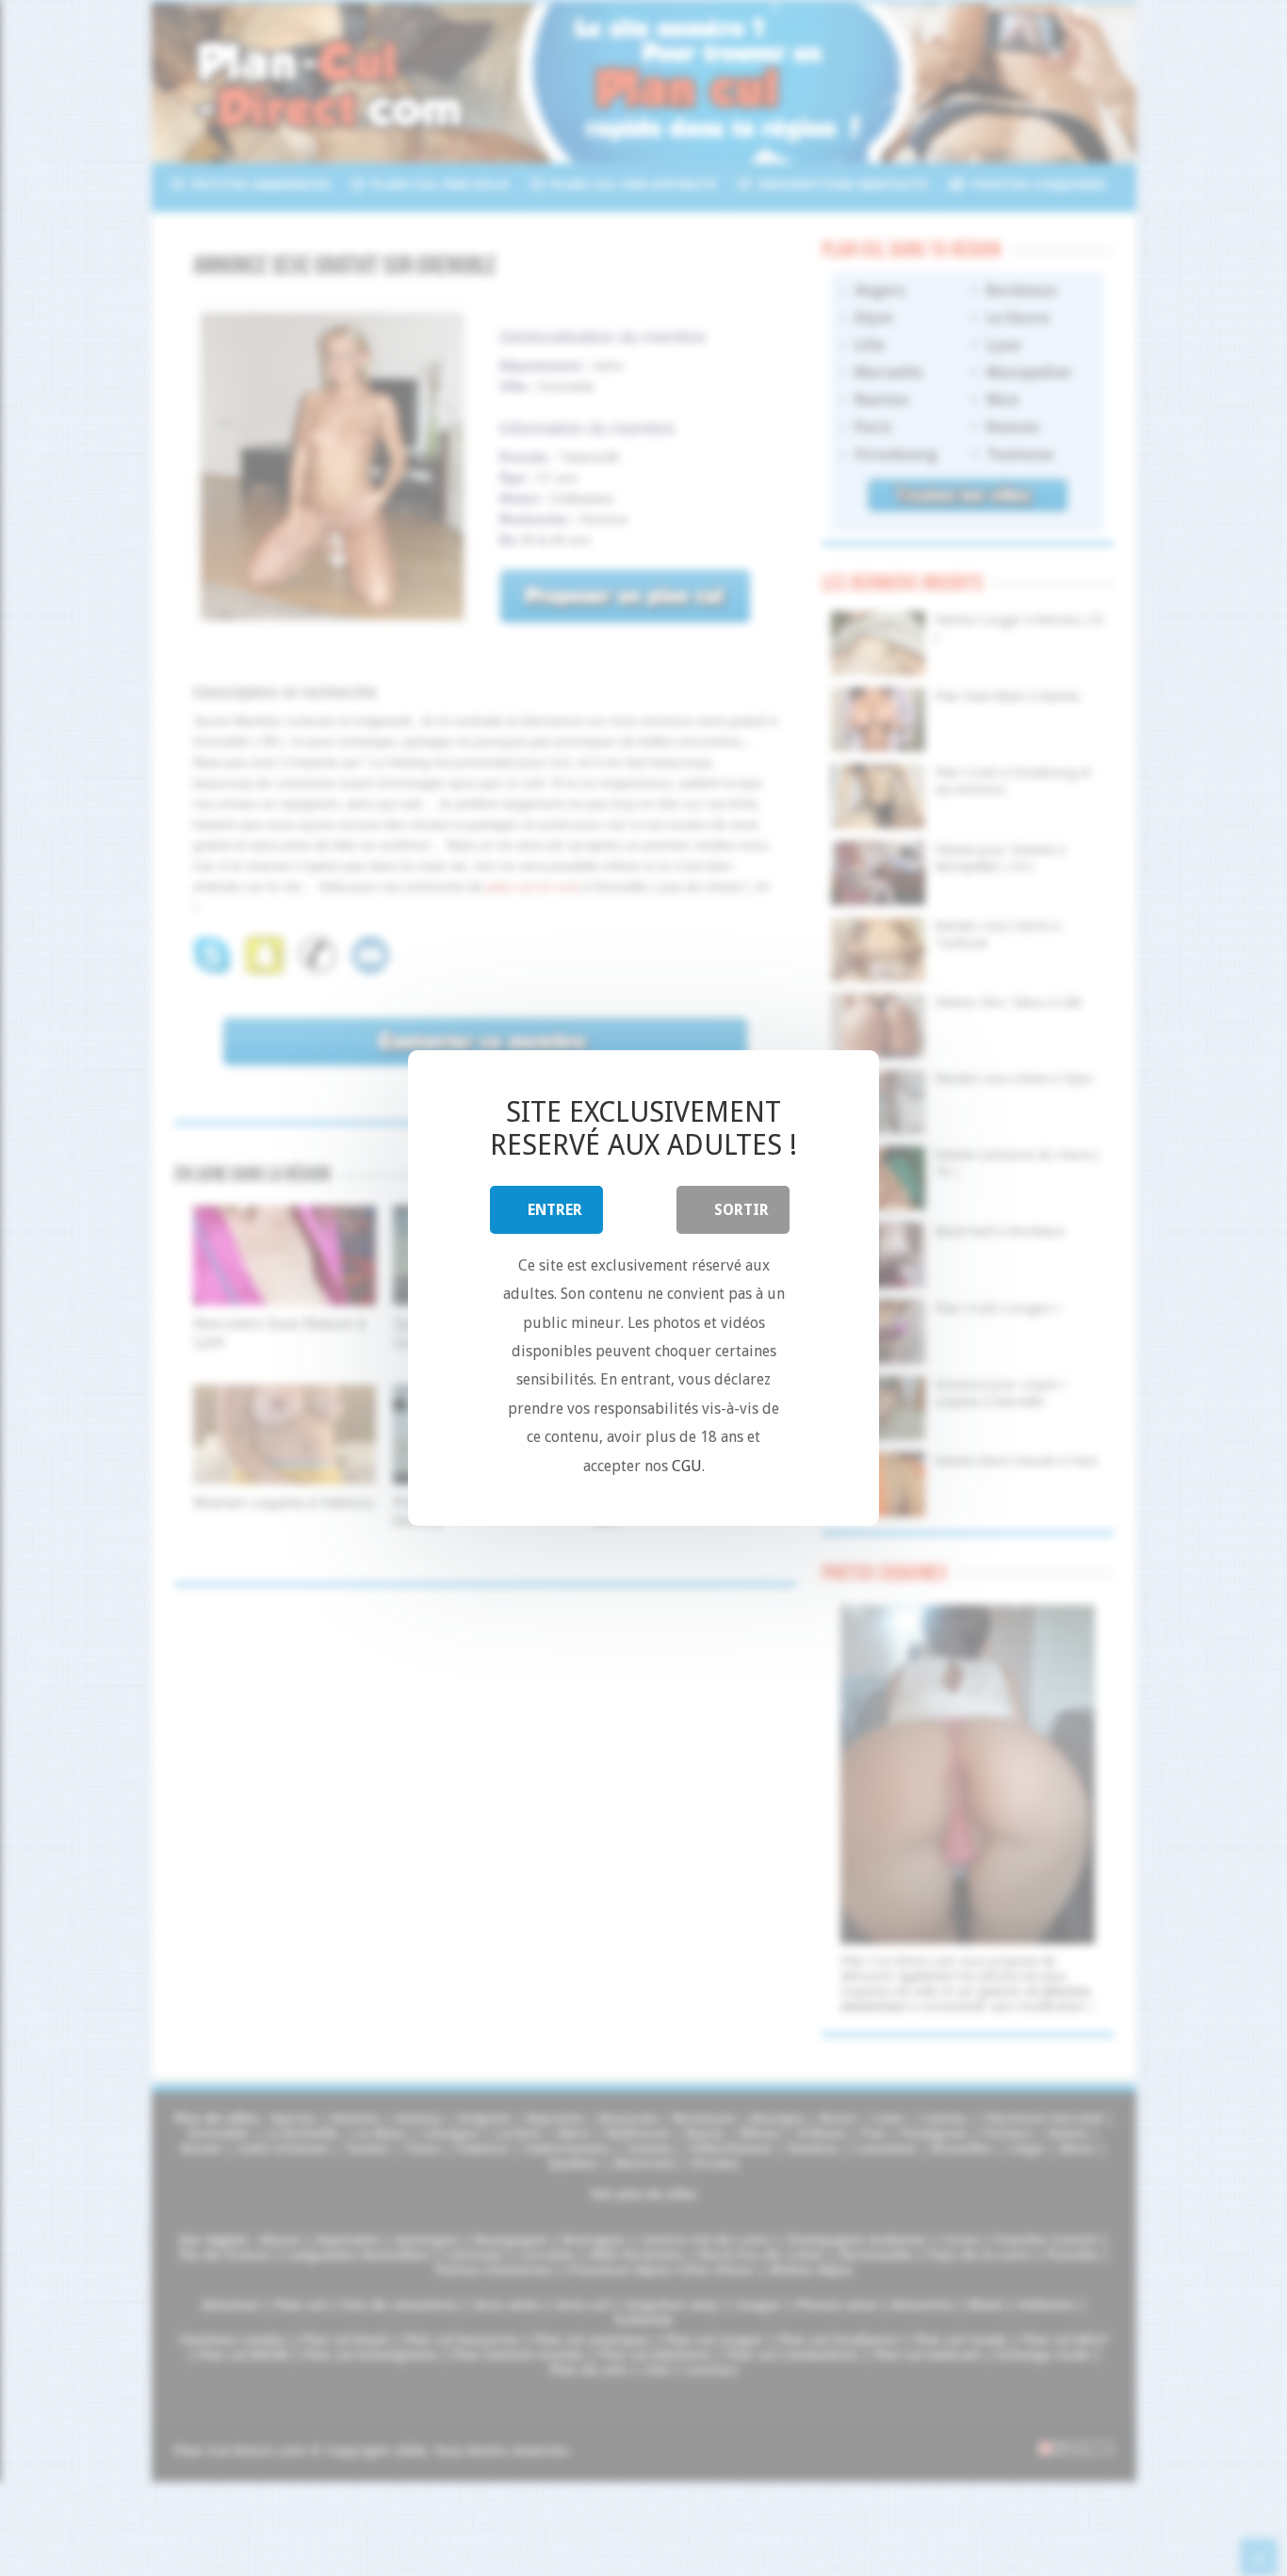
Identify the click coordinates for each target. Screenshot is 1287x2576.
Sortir (741, 1210)
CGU (687, 1466)
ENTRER (555, 1210)
